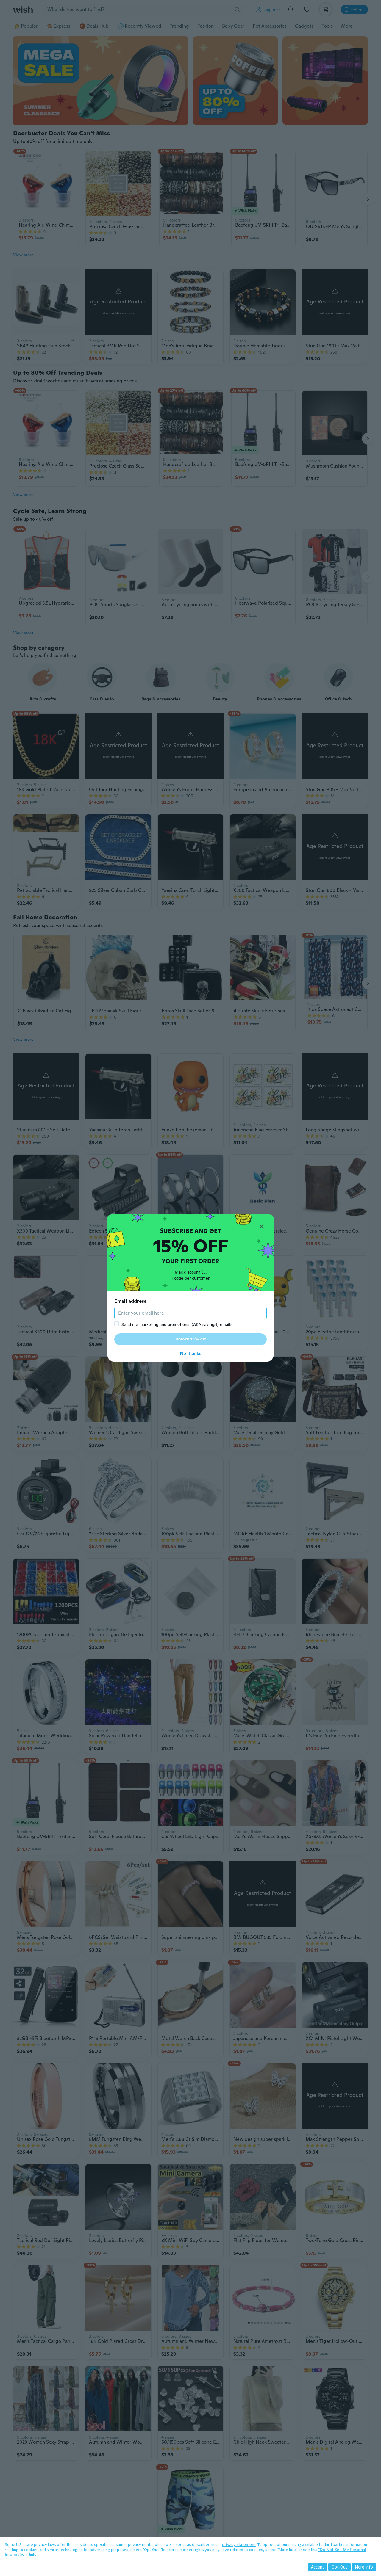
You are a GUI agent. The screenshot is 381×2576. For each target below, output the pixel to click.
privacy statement (239, 2544)
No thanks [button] (190, 1353)
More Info (364, 2567)
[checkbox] (117, 1324)
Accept (318, 2567)
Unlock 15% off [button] (191, 1339)
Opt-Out (339, 2567)
